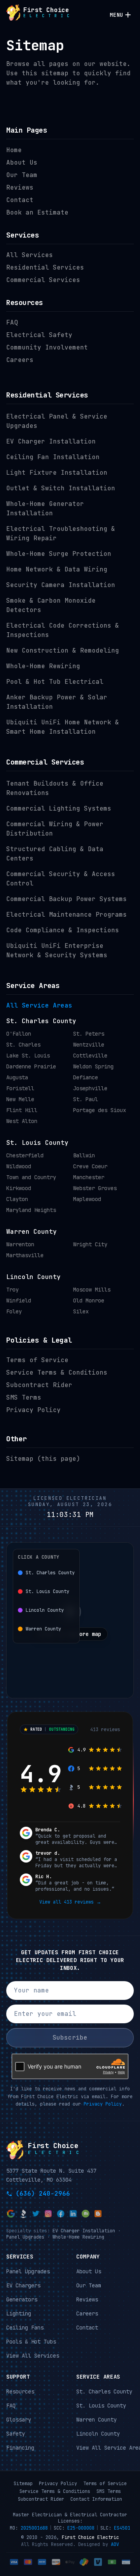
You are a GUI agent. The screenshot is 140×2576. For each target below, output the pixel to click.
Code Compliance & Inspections (63, 930)
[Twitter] (36, 2213)
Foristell (20, 1088)
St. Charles (23, 1045)
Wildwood (19, 1166)
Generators (22, 2299)
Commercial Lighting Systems (59, 808)
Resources (20, 2391)
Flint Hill (22, 1110)
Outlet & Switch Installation (61, 488)
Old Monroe (89, 1300)
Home (14, 150)
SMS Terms (24, 1397)
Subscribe (70, 2038)
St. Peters (89, 1034)
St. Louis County (37, 1143)
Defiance (86, 1077)
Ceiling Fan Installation (53, 457)
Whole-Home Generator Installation (45, 508)
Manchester (89, 1177)
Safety (16, 2433)
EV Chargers (23, 2285)
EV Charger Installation (51, 441)
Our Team (22, 175)
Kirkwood (19, 1188)
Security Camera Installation (61, 585)
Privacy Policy (33, 1410)
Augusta (17, 1077)
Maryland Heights (31, 1210)
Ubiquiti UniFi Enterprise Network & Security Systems (57, 950)
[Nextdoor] (86, 2213)
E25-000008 (81, 2528)
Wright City (90, 1244)
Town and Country (31, 1177)
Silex (81, 1311)
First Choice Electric (90, 2537)
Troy (12, 1290)
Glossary (19, 2419)
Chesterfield (25, 1155)
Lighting (19, 2313)
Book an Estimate (37, 212)
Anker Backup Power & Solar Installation (57, 702)
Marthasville (25, 1255)
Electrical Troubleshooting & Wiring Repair (61, 533)
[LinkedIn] (73, 2213)
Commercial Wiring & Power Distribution (55, 829)
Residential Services (45, 267)
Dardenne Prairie (31, 1066)
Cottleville (90, 1056)
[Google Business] (11, 2213)
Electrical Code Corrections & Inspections (63, 630)
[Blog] (98, 2213)
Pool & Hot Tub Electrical (55, 682)
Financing (20, 2447)
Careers (20, 360)
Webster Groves (95, 1188)
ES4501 (122, 2528)
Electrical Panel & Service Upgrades (57, 421)
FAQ (12, 322)
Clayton (17, 1199)
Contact (20, 200)
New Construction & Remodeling (63, 650)
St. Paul (86, 1099)
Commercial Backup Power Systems (66, 899)
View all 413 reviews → (70, 1902)
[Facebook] (61, 2213)
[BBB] (23, 2213)
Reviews (20, 187)
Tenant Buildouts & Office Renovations (55, 788)
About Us (22, 162)
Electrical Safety (39, 335)
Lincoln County (33, 1277)
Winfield (19, 1300)
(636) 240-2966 (43, 2193)
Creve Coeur (90, 1166)
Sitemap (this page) (43, 1459)
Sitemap (23, 2484)
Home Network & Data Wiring (57, 569)
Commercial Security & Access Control (61, 879)
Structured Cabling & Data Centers (55, 854)
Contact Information (96, 2499)
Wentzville (89, 1045)
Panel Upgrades (25, 2237)
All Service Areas (39, 1005)
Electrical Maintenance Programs (66, 915)
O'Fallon (19, 1034)
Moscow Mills (92, 1290)
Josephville (90, 1088)
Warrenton (20, 1244)
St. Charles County (41, 1021)
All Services (30, 255)
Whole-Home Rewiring (43, 666)
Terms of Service (37, 1360)
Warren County (31, 1232)
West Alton (22, 1121)
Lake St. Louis (28, 1056)
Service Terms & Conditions (57, 1372)
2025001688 (34, 2528)
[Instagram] (48, 2213)
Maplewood (87, 1199)
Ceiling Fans (25, 2327)
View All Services (33, 2355)
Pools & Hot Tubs (31, 2341)
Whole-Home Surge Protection (59, 554)
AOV (115, 2544)
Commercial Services (43, 280)
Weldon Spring (93, 1066)
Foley (14, 1311)
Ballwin (84, 1155)
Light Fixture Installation (57, 473)
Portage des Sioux (100, 1110)
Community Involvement (47, 347)
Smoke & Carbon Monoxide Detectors (51, 605)
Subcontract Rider (39, 1385)
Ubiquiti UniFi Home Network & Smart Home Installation (63, 727)
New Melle (20, 1099)
